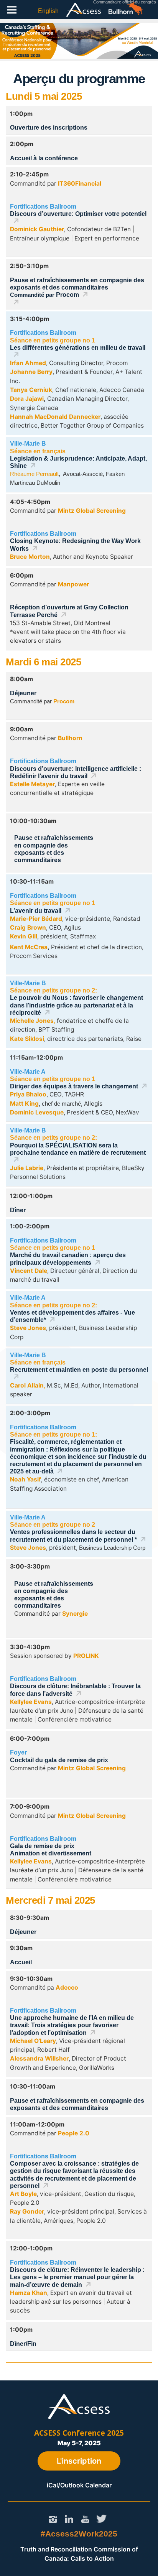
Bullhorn (70, 738)
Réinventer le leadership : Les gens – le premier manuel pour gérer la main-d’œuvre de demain (77, 2277)
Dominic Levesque (37, 1112)
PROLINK (86, 1656)
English (48, 11)
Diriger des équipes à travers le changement (74, 1086)
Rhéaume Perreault (34, 474)
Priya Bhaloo (28, 1094)
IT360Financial (80, 184)
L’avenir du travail (36, 911)
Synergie (75, 1614)
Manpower (73, 584)
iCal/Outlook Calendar (79, 2485)
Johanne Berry (31, 372)
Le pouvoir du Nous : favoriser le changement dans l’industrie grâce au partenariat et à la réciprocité (77, 1005)
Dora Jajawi (27, 399)
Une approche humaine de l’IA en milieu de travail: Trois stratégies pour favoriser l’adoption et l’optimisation (72, 2025)
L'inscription (79, 2461)
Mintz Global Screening (92, 511)
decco (69, 1988)
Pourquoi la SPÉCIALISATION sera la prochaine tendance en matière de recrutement (78, 1149)
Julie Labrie (27, 1168)
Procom (67, 295)
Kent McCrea (29, 947)
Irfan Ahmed (28, 363)
